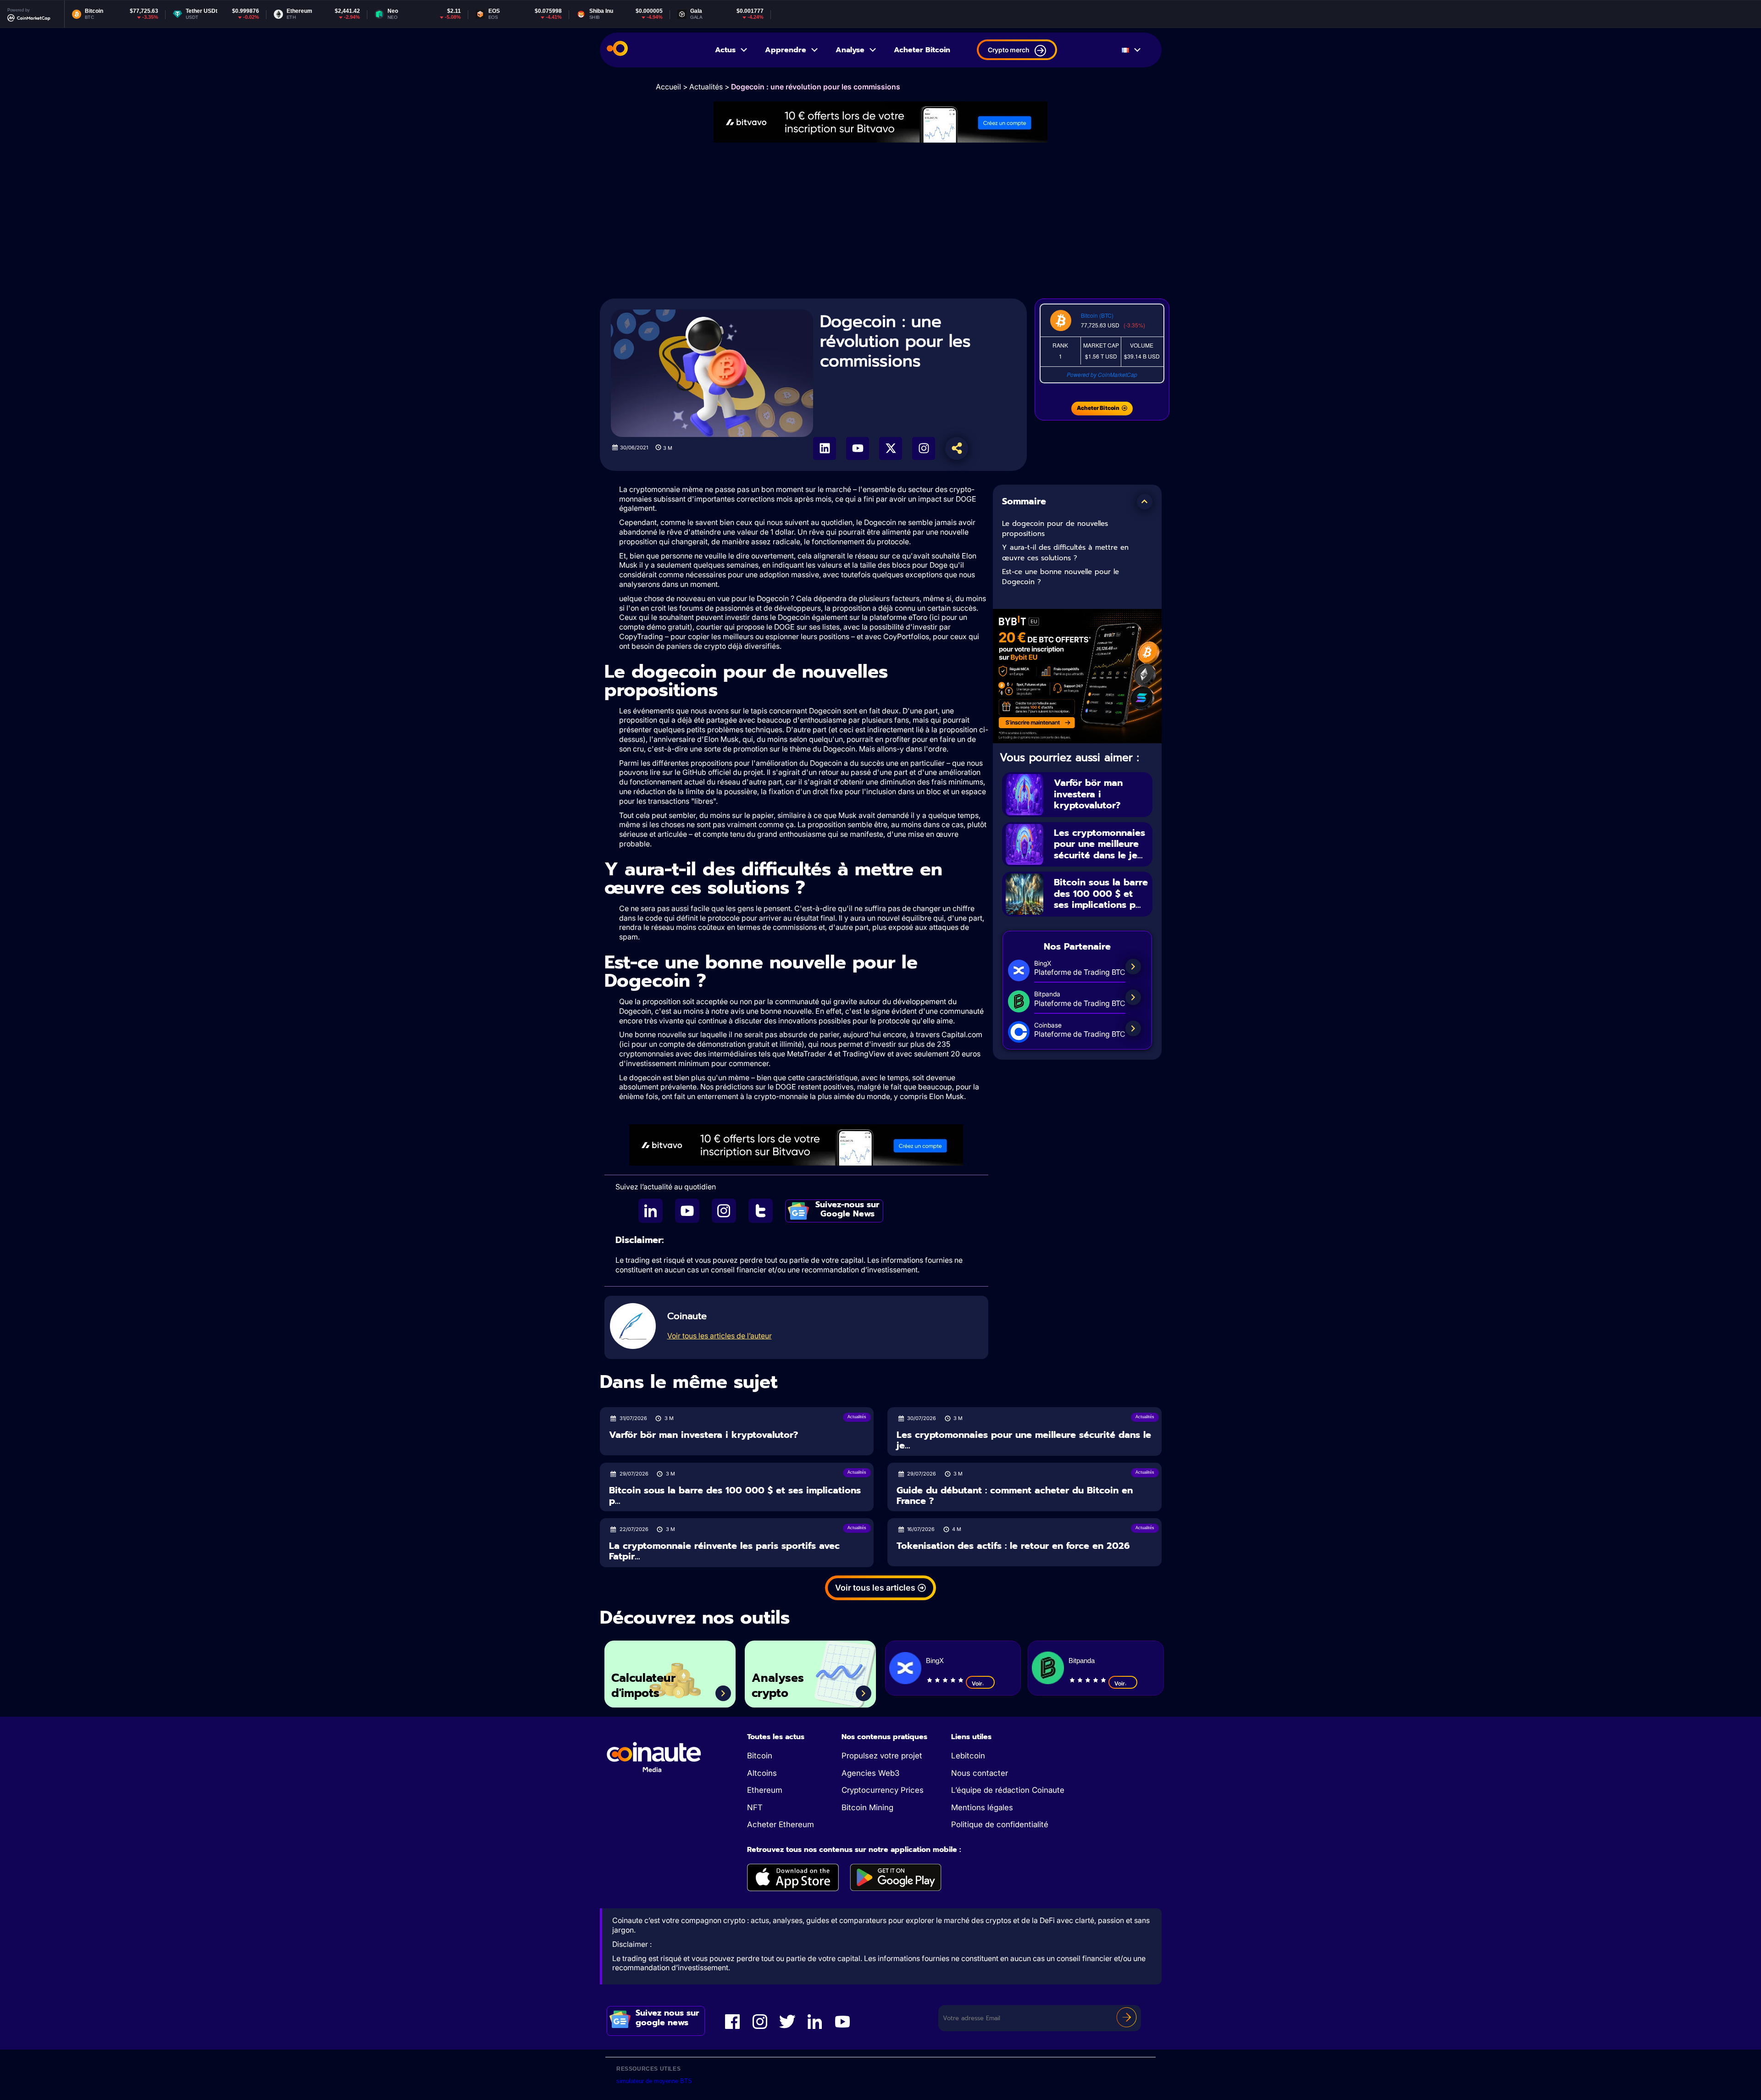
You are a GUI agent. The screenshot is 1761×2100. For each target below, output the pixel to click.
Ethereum (765, 1790)
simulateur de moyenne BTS (654, 2081)
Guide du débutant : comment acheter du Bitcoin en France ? (1015, 1495)
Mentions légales (982, 1807)
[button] (1145, 502)
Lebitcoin (968, 1756)
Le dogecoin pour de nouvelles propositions (1055, 529)
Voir (977, 1683)
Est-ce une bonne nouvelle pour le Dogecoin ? (1060, 577)
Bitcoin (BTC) (1097, 315)
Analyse (850, 50)
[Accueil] (617, 50)
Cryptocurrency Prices (883, 1790)
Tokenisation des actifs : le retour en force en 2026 (1013, 1546)
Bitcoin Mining (867, 1807)
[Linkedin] (825, 448)
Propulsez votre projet (882, 1756)
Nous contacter (980, 1773)
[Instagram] (924, 448)
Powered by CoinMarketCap (1102, 374)
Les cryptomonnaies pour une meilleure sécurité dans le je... (1099, 844)
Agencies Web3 (870, 1773)
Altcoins (762, 1773)
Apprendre (786, 50)
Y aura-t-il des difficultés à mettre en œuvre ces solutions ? (1065, 553)
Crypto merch (1008, 50)
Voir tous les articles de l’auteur (720, 1336)
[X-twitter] (891, 448)
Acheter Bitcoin (922, 50)
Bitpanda (1082, 1661)
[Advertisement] (880, 221)
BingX (935, 1661)
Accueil (668, 87)
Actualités (706, 87)
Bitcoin (760, 1756)
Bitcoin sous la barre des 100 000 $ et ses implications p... (1101, 893)
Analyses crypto (778, 1686)
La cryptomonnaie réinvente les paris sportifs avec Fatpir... (724, 1551)
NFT (755, 1807)
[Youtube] (858, 448)
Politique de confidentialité (1000, 1824)
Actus (725, 50)
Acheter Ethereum (781, 1824)
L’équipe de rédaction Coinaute (1008, 1790)
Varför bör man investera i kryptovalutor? (1088, 794)
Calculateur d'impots (643, 1686)
